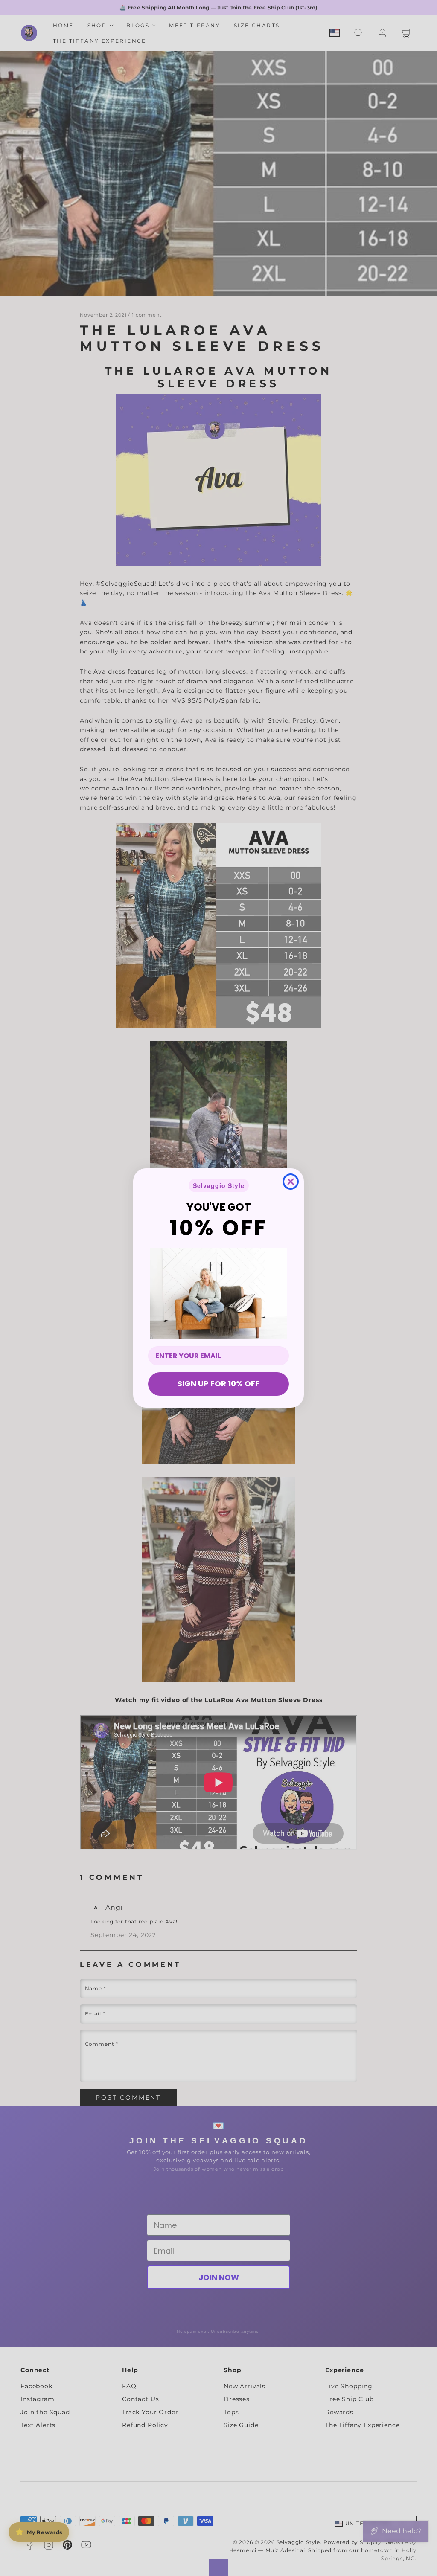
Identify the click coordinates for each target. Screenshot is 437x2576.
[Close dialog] (291, 1182)
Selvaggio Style (219, 1185)
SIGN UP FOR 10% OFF (218, 1384)
